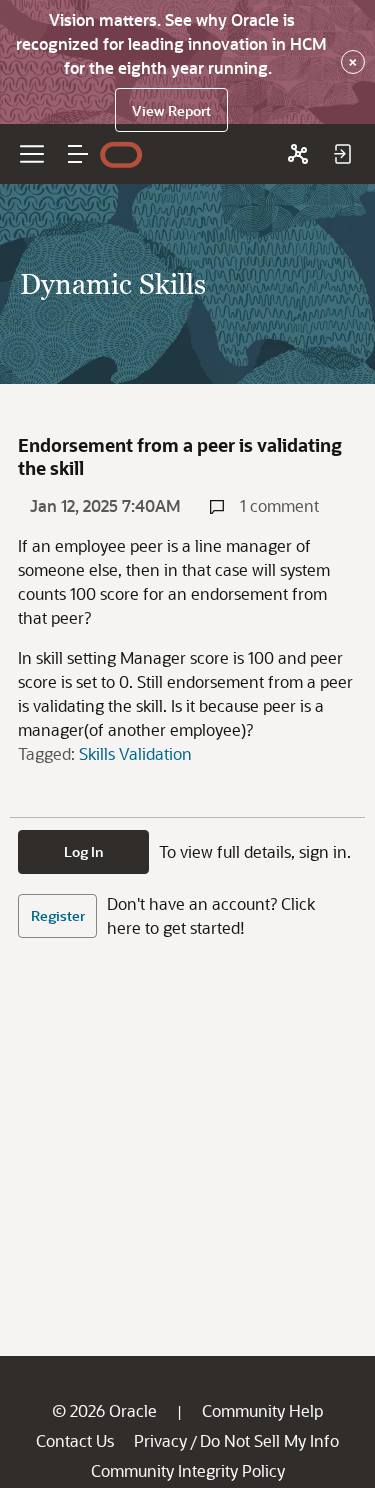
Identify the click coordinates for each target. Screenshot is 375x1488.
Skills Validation (135, 753)
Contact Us (75, 1440)
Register (58, 915)
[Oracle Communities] (298, 154)
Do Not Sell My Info (269, 1440)
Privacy (160, 1440)
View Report (171, 110)
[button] (78, 154)
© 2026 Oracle (104, 1410)
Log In (84, 851)
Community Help (262, 1410)
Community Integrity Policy (188, 1470)
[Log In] (342, 154)
